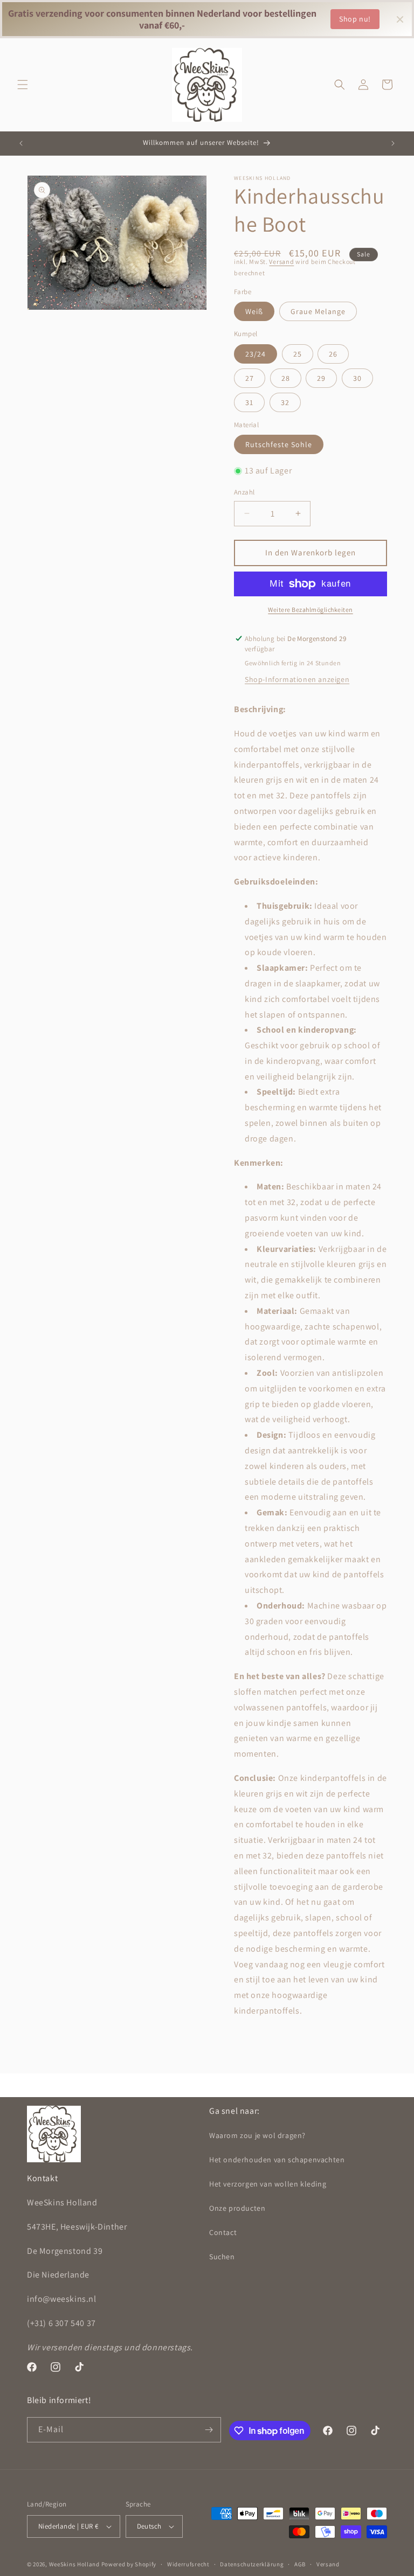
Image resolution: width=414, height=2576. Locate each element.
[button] (23, 85)
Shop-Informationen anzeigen (297, 679)
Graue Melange (318, 311)
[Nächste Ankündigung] (393, 143)
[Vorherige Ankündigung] (21, 143)
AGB (300, 2564)
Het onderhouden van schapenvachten (277, 2160)
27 (250, 378)
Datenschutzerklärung (252, 2564)
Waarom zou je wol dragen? (257, 2135)
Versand (281, 262)
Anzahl (244, 492)
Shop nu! (355, 19)
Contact (223, 2232)
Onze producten (237, 2208)
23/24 (256, 354)
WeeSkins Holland (74, 2564)
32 (285, 402)
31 (249, 402)
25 (298, 354)
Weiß (254, 311)
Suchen (222, 2257)
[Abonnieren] (209, 2430)
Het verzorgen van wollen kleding (268, 2184)
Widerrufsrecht (188, 2564)
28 (286, 378)
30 (357, 378)
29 (321, 378)
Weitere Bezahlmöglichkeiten (310, 610)
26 (333, 354)
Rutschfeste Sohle (279, 444)
